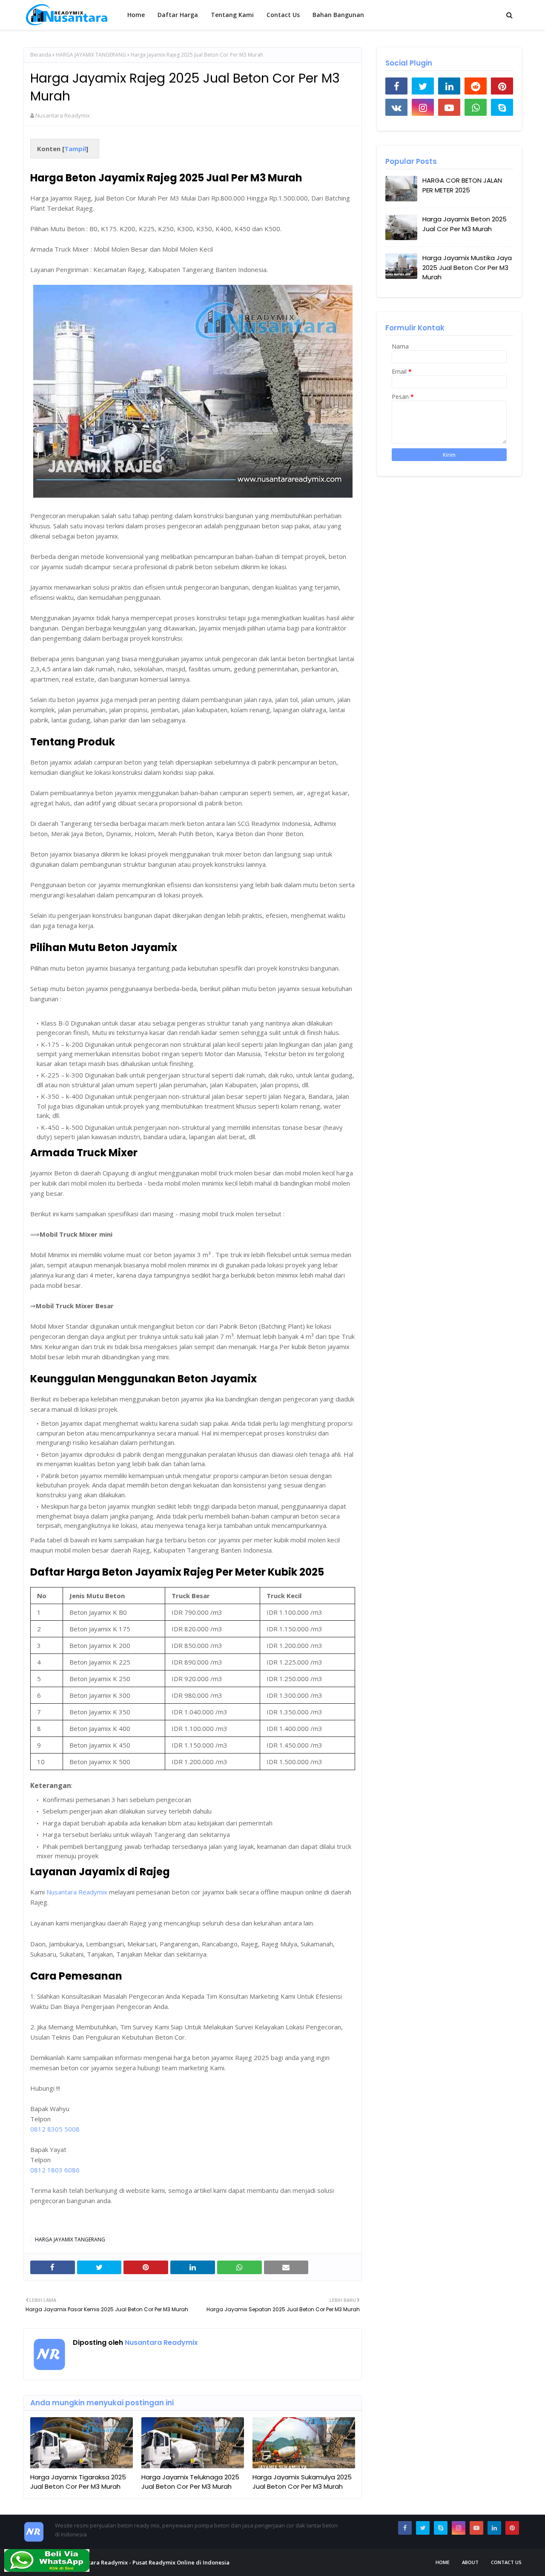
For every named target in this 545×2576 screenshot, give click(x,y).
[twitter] (423, 86)
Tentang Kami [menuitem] (232, 15)
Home (443, 2562)
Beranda (41, 55)
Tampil (75, 149)
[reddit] (476, 86)
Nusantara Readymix (63, 115)
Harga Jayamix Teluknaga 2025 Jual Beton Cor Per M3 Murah (190, 2482)
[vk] (396, 107)
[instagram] (423, 107)
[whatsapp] (476, 107)
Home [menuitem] (136, 15)
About (470, 2562)
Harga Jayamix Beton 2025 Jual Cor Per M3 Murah (465, 224)
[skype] (502, 107)
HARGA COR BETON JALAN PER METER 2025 (462, 185)
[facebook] (396, 86)
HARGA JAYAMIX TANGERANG (91, 55)
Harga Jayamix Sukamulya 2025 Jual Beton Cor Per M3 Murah (302, 2482)
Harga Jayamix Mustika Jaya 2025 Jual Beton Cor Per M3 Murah (467, 267)
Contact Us (506, 2562)
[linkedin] (449, 86)
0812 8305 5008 (55, 2129)
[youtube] (449, 107)
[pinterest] (502, 86)
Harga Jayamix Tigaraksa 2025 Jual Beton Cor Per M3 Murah (78, 2482)
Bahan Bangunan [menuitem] (338, 15)
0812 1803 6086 (55, 2170)
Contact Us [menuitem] (283, 15)
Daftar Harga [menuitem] (178, 15)
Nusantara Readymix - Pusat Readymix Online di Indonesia (150, 2562)
